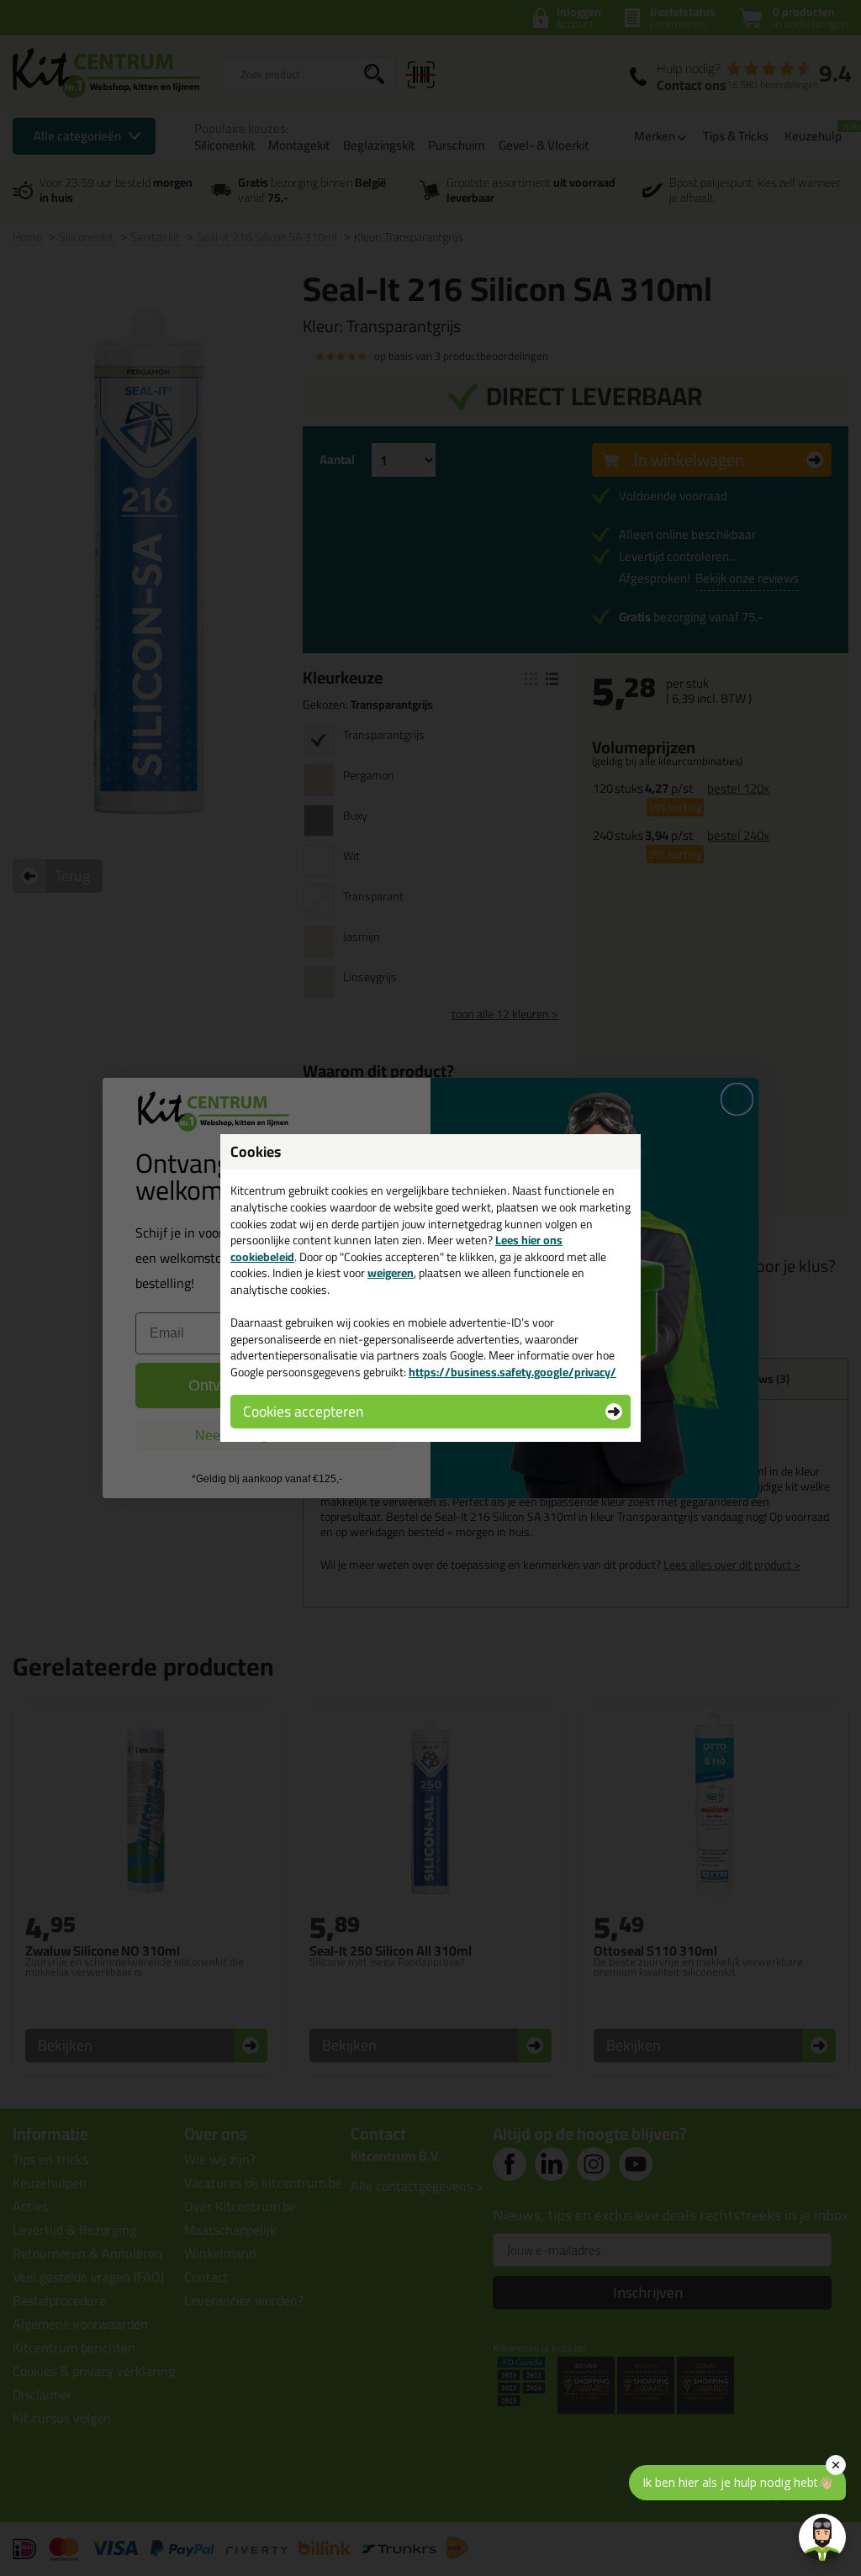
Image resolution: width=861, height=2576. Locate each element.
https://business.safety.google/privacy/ (512, 1372)
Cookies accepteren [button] (303, 1411)
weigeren (391, 1273)
